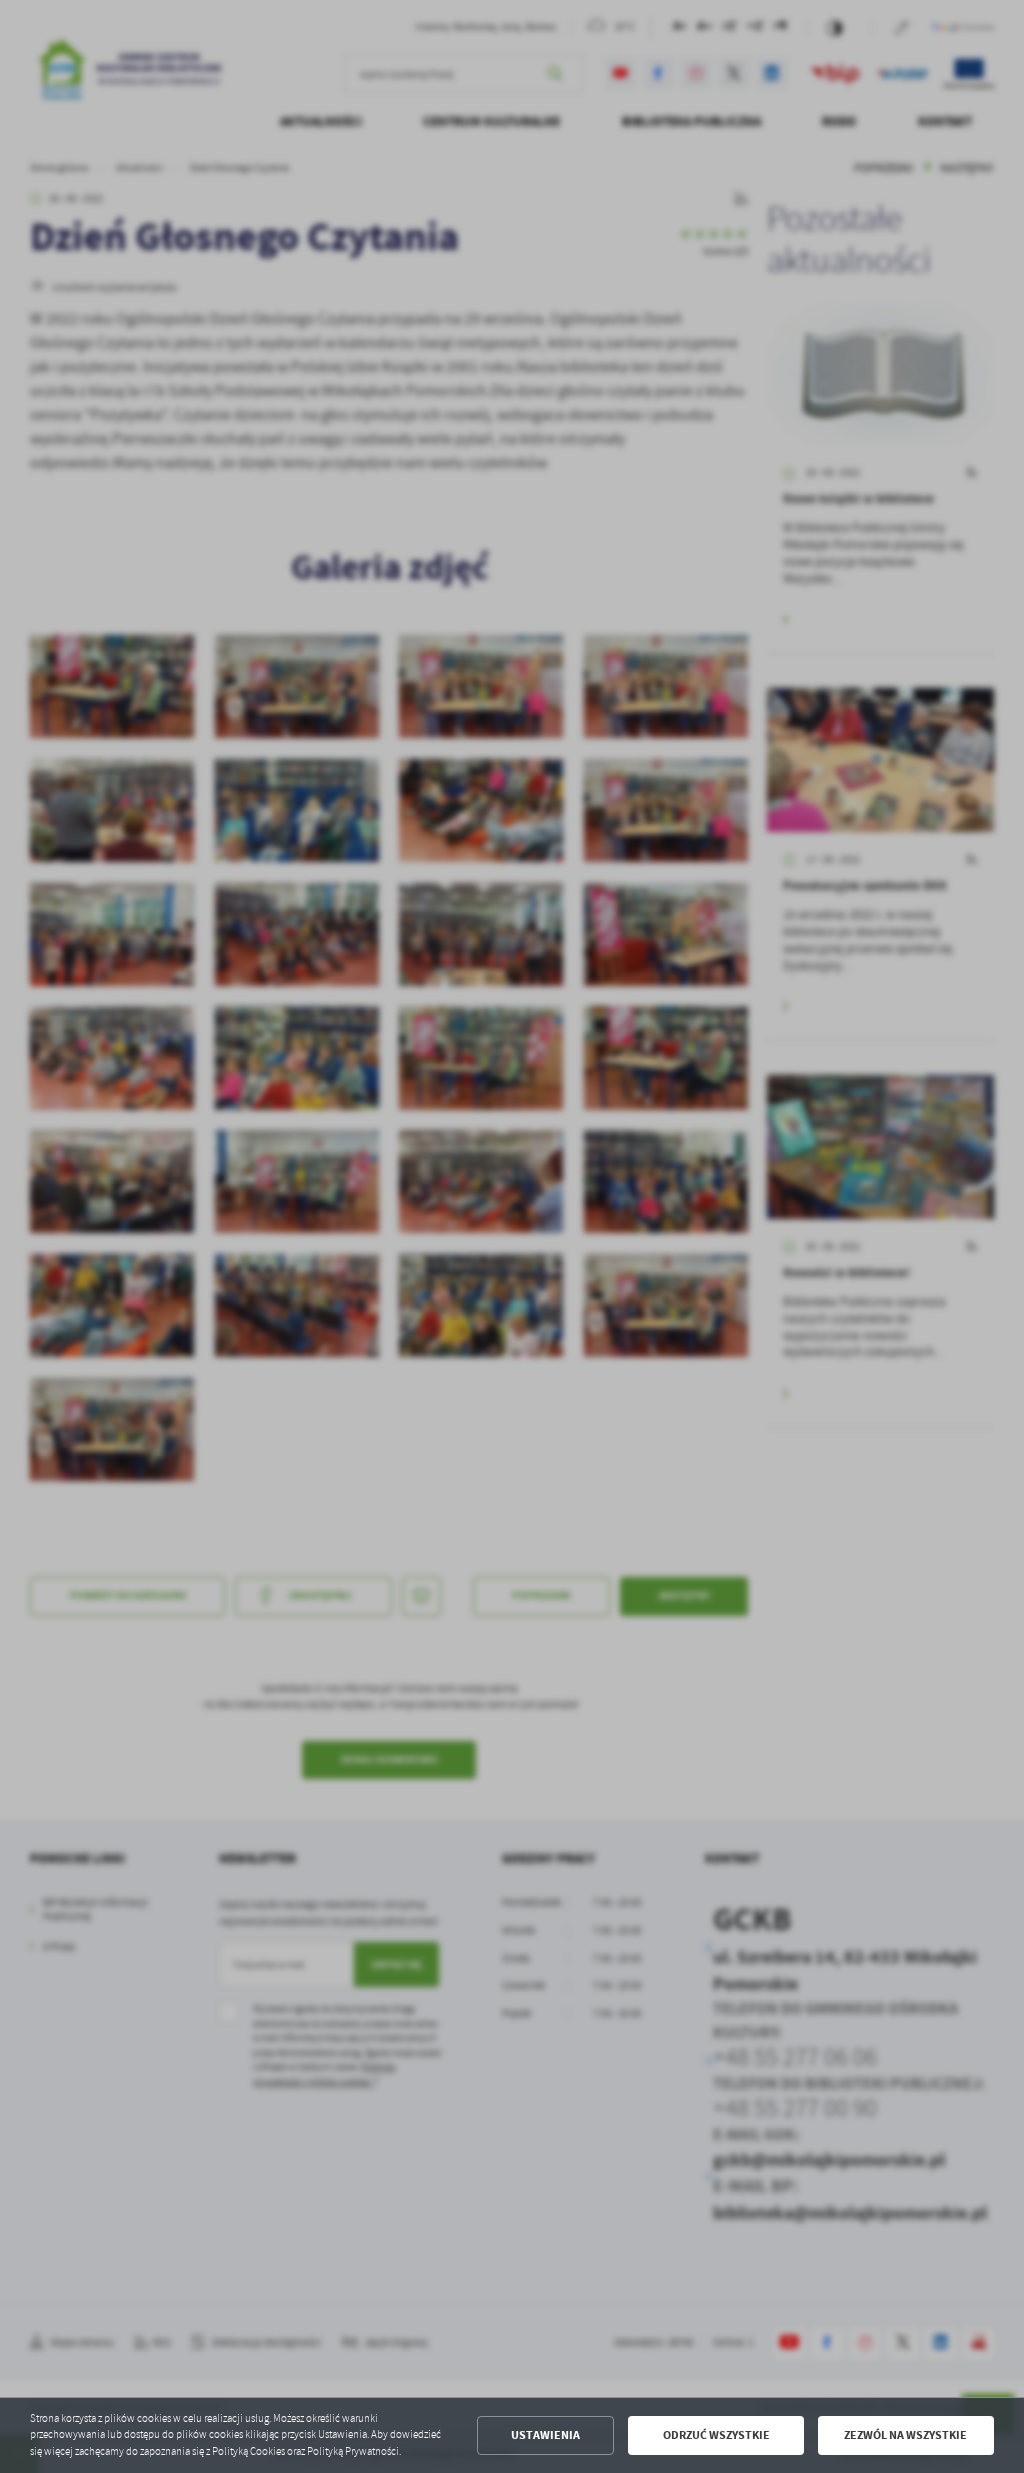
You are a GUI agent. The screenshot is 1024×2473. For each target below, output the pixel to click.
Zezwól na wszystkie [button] (905, 2435)
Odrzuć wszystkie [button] (716, 2435)
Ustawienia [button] (545, 2435)
